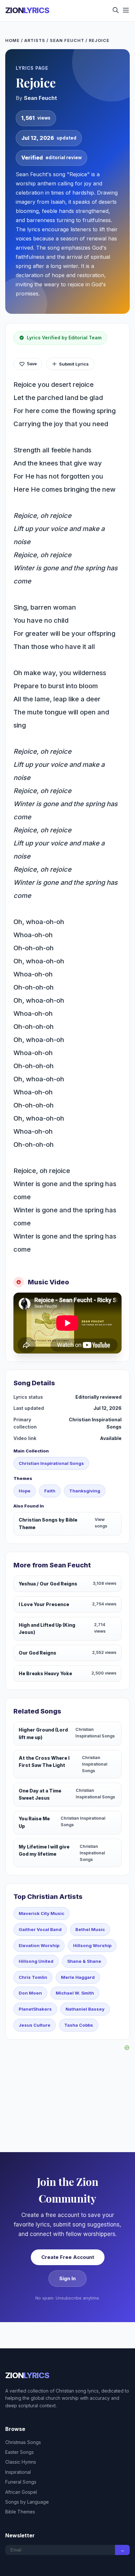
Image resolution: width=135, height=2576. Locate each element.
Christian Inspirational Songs (51, 1463)
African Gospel (21, 2492)
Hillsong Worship (92, 1945)
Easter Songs (19, 2452)
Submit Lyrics (74, 364)
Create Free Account (68, 2257)
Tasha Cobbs (79, 2025)
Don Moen (30, 1993)
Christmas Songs (23, 2442)
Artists (35, 40)
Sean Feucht (67, 40)
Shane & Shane (84, 1961)
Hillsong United (36, 1961)
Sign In (67, 2278)
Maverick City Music (41, 1913)
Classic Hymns (21, 2462)
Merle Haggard (78, 1977)
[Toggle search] (116, 11)
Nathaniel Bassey (85, 2009)
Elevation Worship (39, 1945)
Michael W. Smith (75, 1993)
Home (12, 40)
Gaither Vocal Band (40, 1929)
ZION (27, 10)
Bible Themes (20, 2512)
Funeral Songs (21, 2482)
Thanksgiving (85, 1491)
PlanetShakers (35, 2009)
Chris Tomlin (33, 1977)
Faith (50, 1491)
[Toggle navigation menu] (126, 11)
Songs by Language (27, 2502)
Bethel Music (90, 1929)
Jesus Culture (35, 2025)
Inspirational (18, 2472)
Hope (25, 1491)
